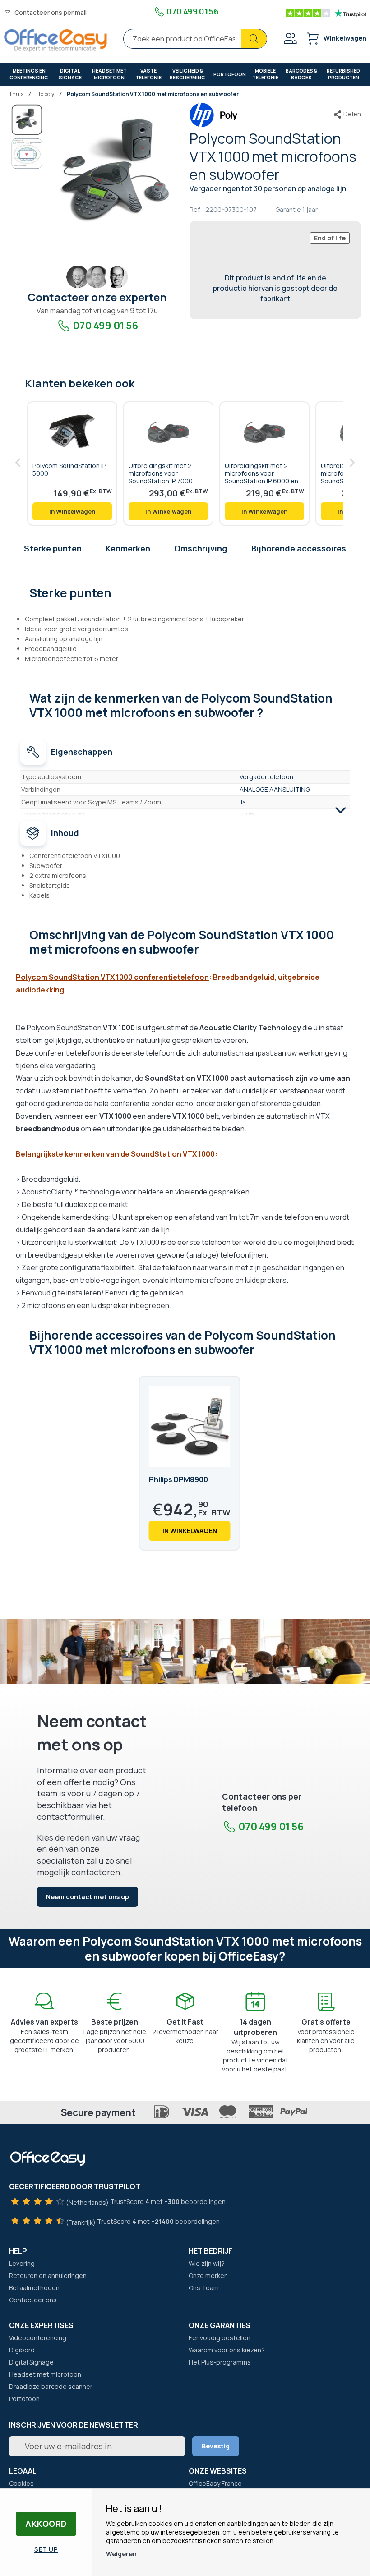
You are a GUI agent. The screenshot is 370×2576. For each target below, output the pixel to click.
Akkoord (46, 2524)
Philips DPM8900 (178, 1479)
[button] (27, 154)
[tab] (185, 592)
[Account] (290, 39)
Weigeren (121, 2554)
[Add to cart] (72, 511)
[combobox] (195, 39)
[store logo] (55, 40)
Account (290, 38)
